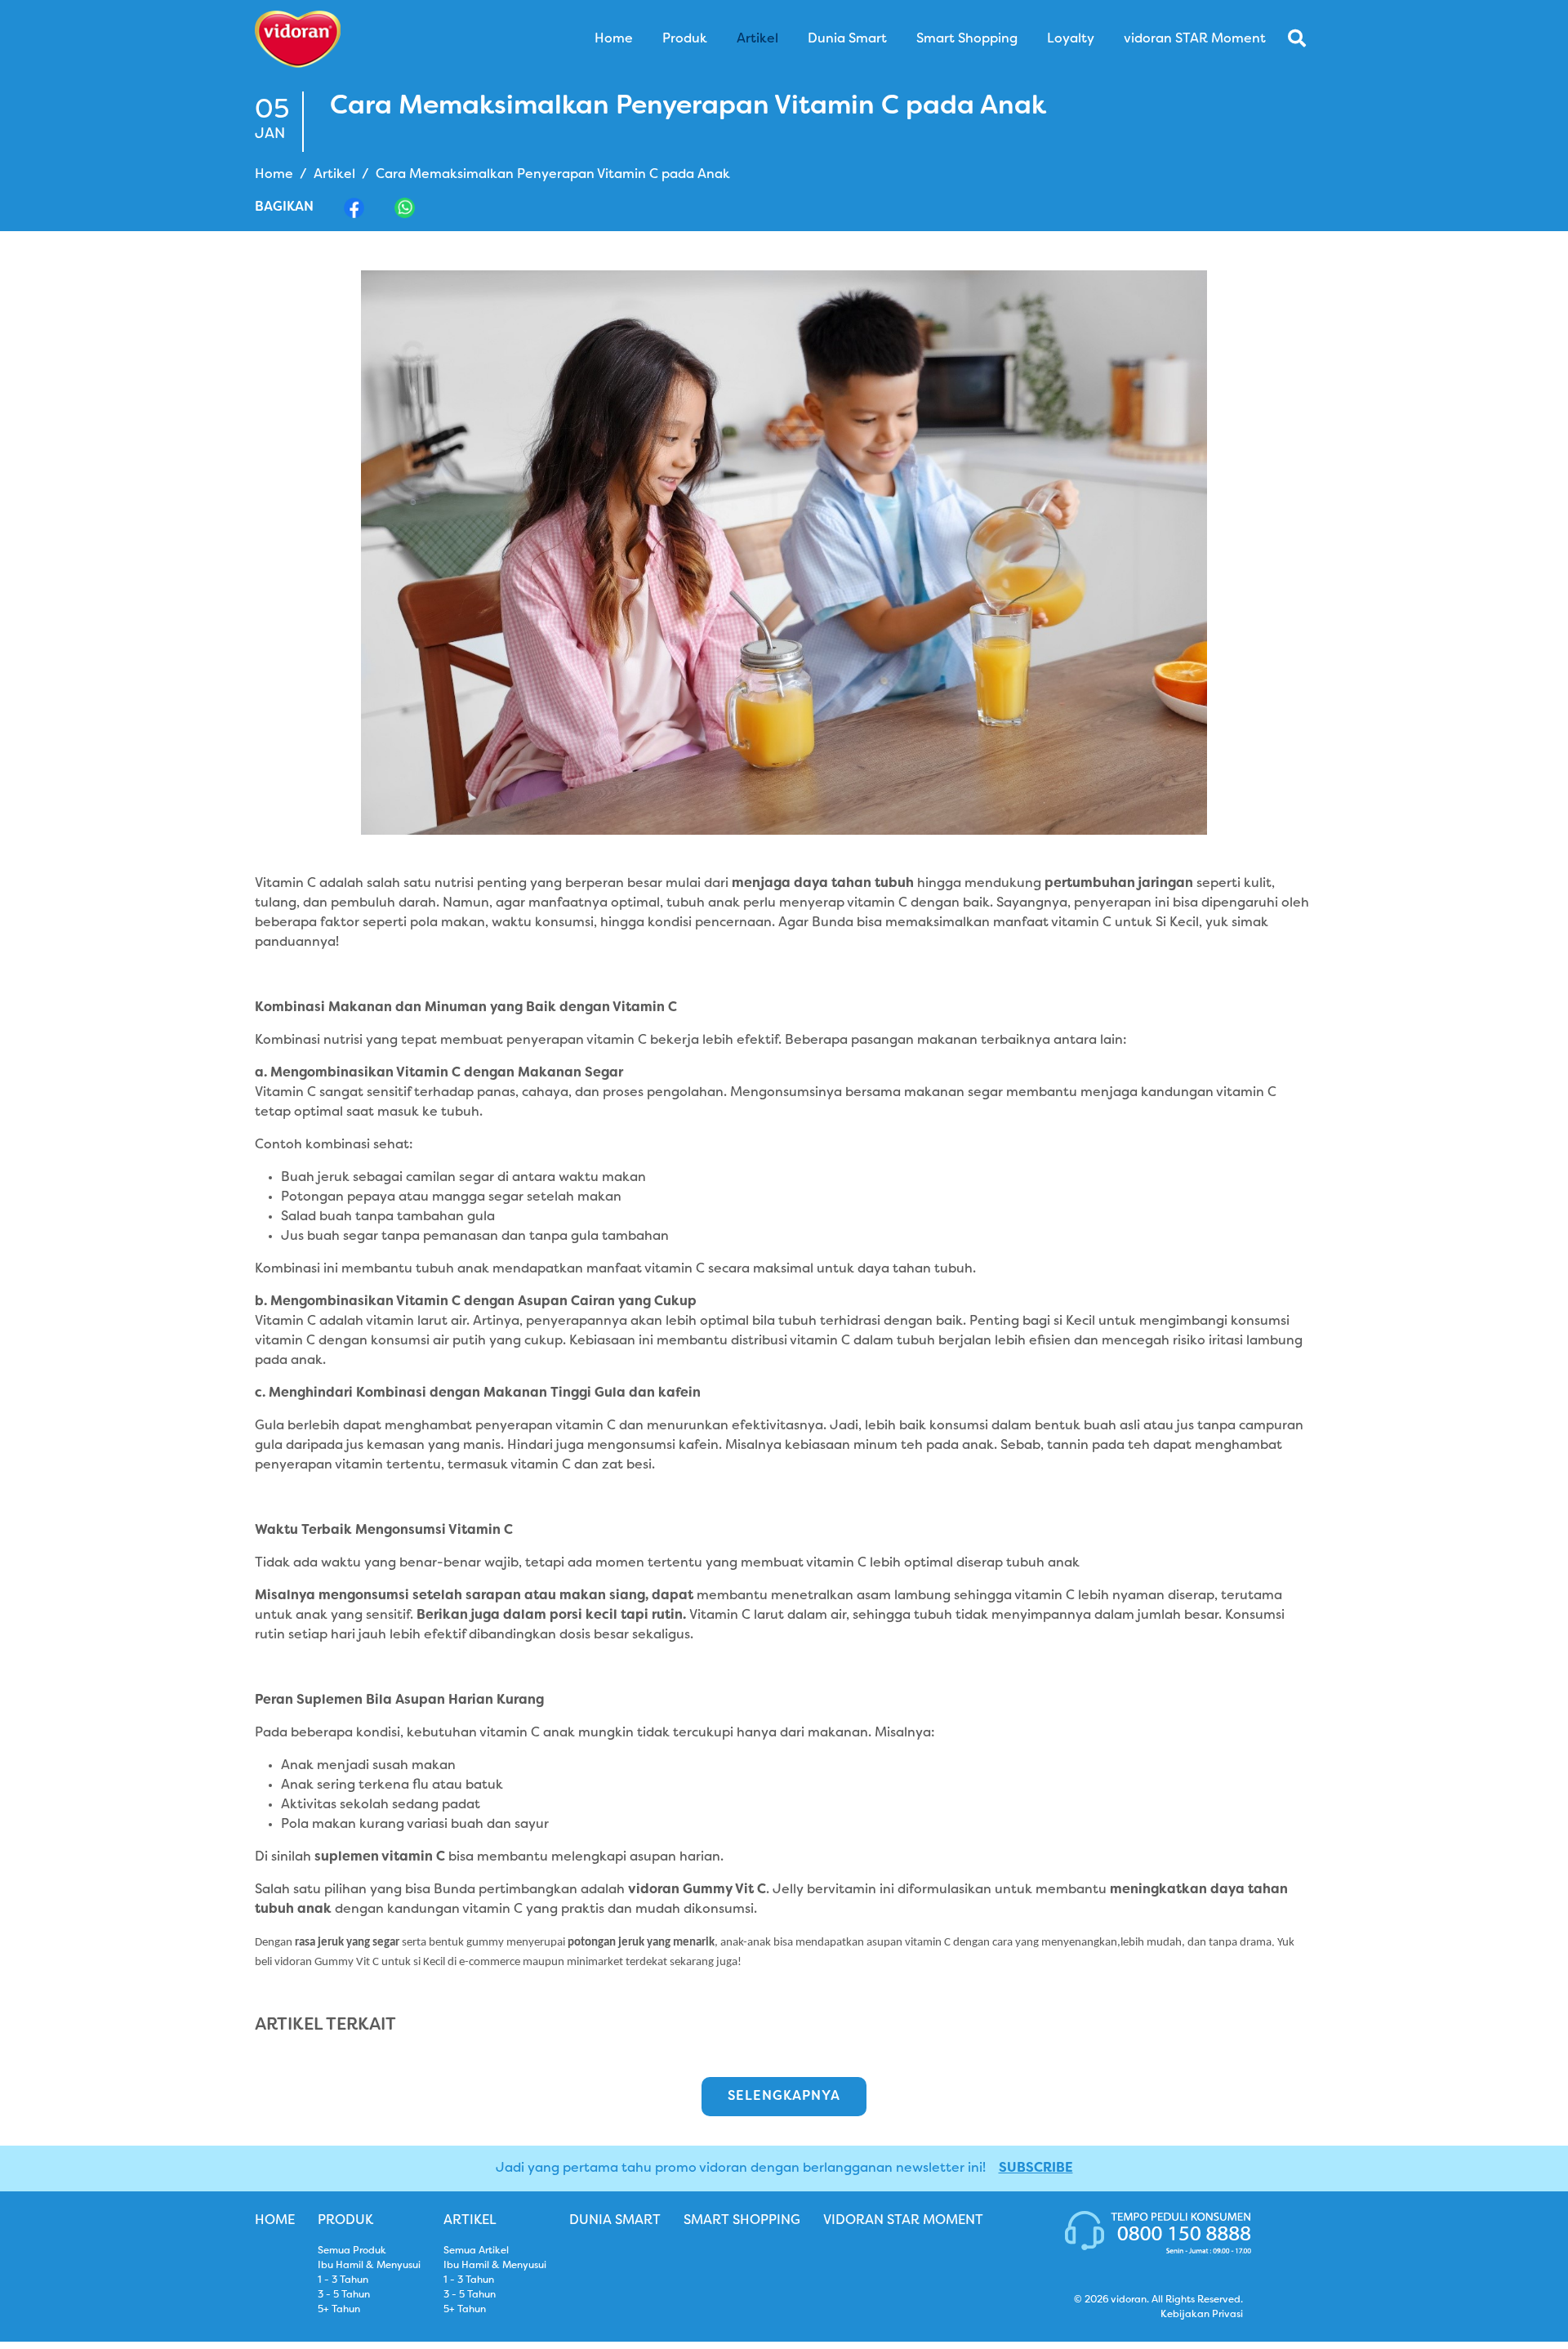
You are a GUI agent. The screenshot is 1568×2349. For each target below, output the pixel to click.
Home (274, 175)
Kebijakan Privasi (1202, 2315)
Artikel (334, 175)
